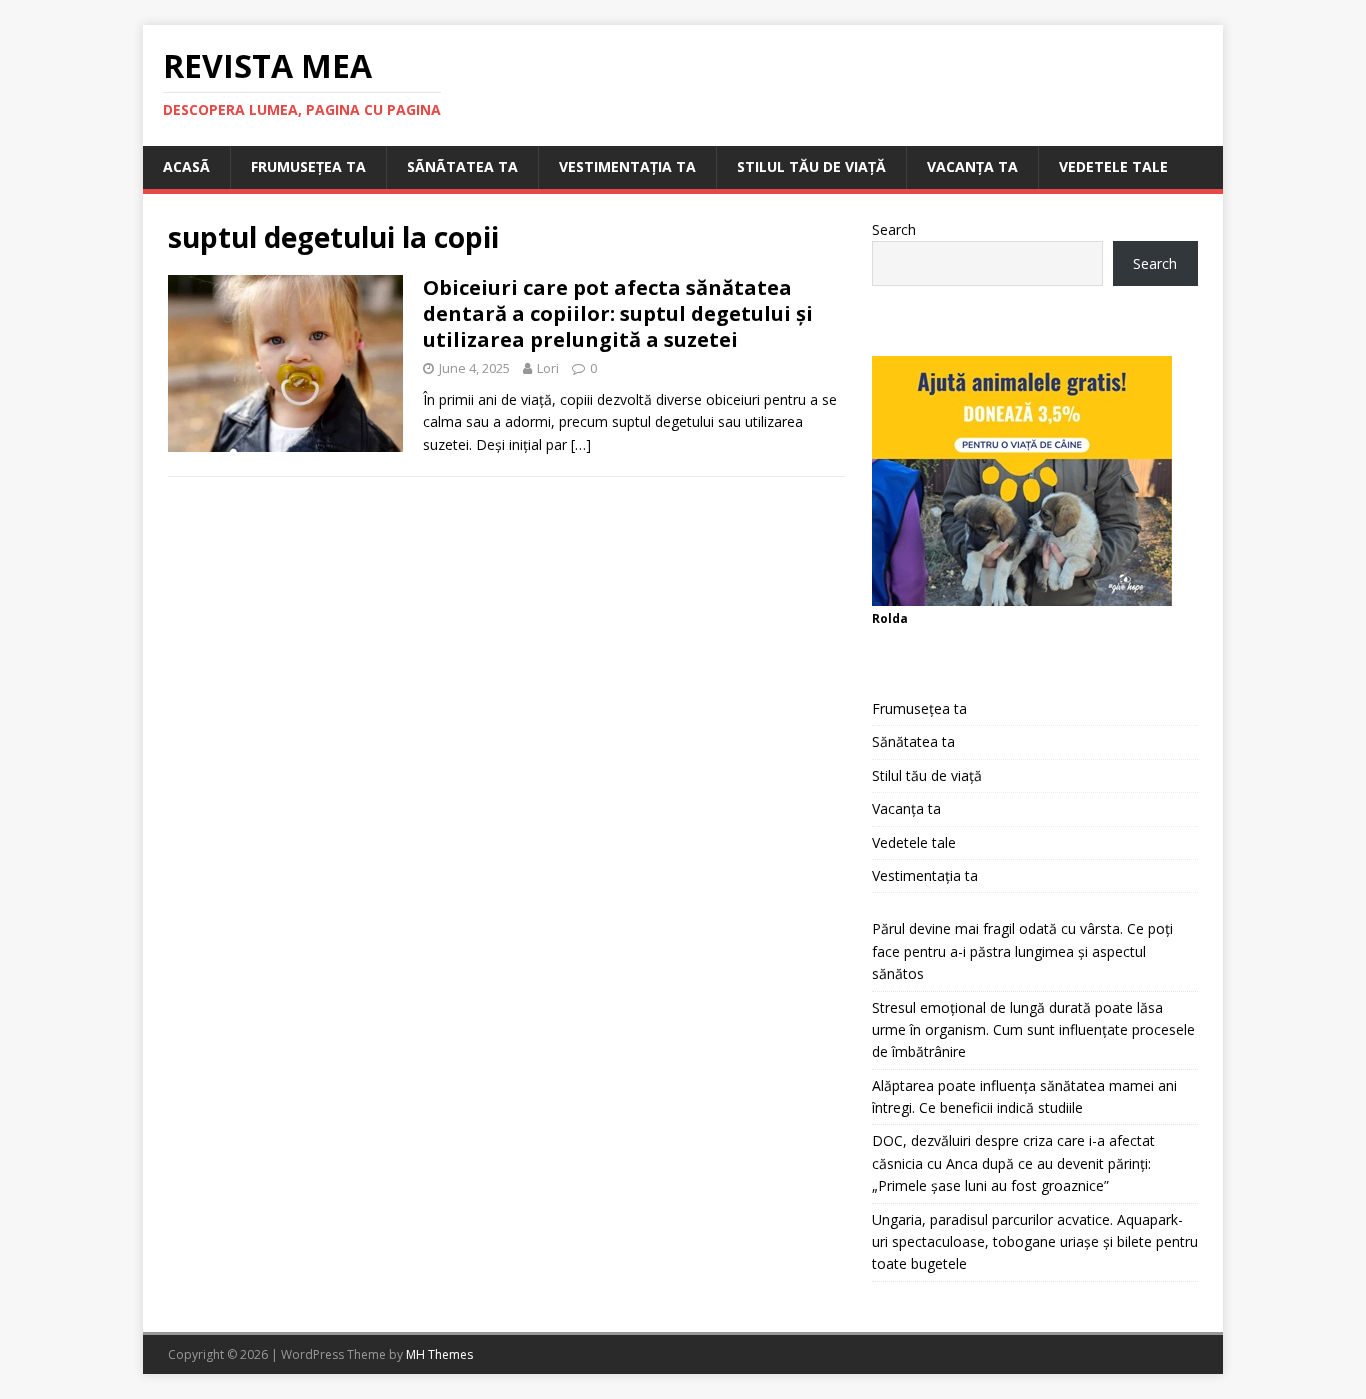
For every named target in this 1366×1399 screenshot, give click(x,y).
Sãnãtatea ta (462, 166)
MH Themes (439, 1354)
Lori (548, 368)
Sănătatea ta (913, 741)
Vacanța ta (972, 166)
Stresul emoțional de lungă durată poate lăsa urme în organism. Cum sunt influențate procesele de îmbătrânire (1033, 1030)
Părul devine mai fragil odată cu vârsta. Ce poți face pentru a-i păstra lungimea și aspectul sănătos (1022, 951)
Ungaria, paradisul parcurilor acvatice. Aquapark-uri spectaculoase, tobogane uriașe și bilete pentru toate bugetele (1035, 1242)
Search (894, 229)
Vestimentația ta (627, 166)
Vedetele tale (1113, 166)
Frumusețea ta (308, 166)
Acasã (186, 166)
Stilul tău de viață (811, 166)
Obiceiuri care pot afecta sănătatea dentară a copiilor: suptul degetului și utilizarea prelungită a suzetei (618, 313)
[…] (581, 444)
